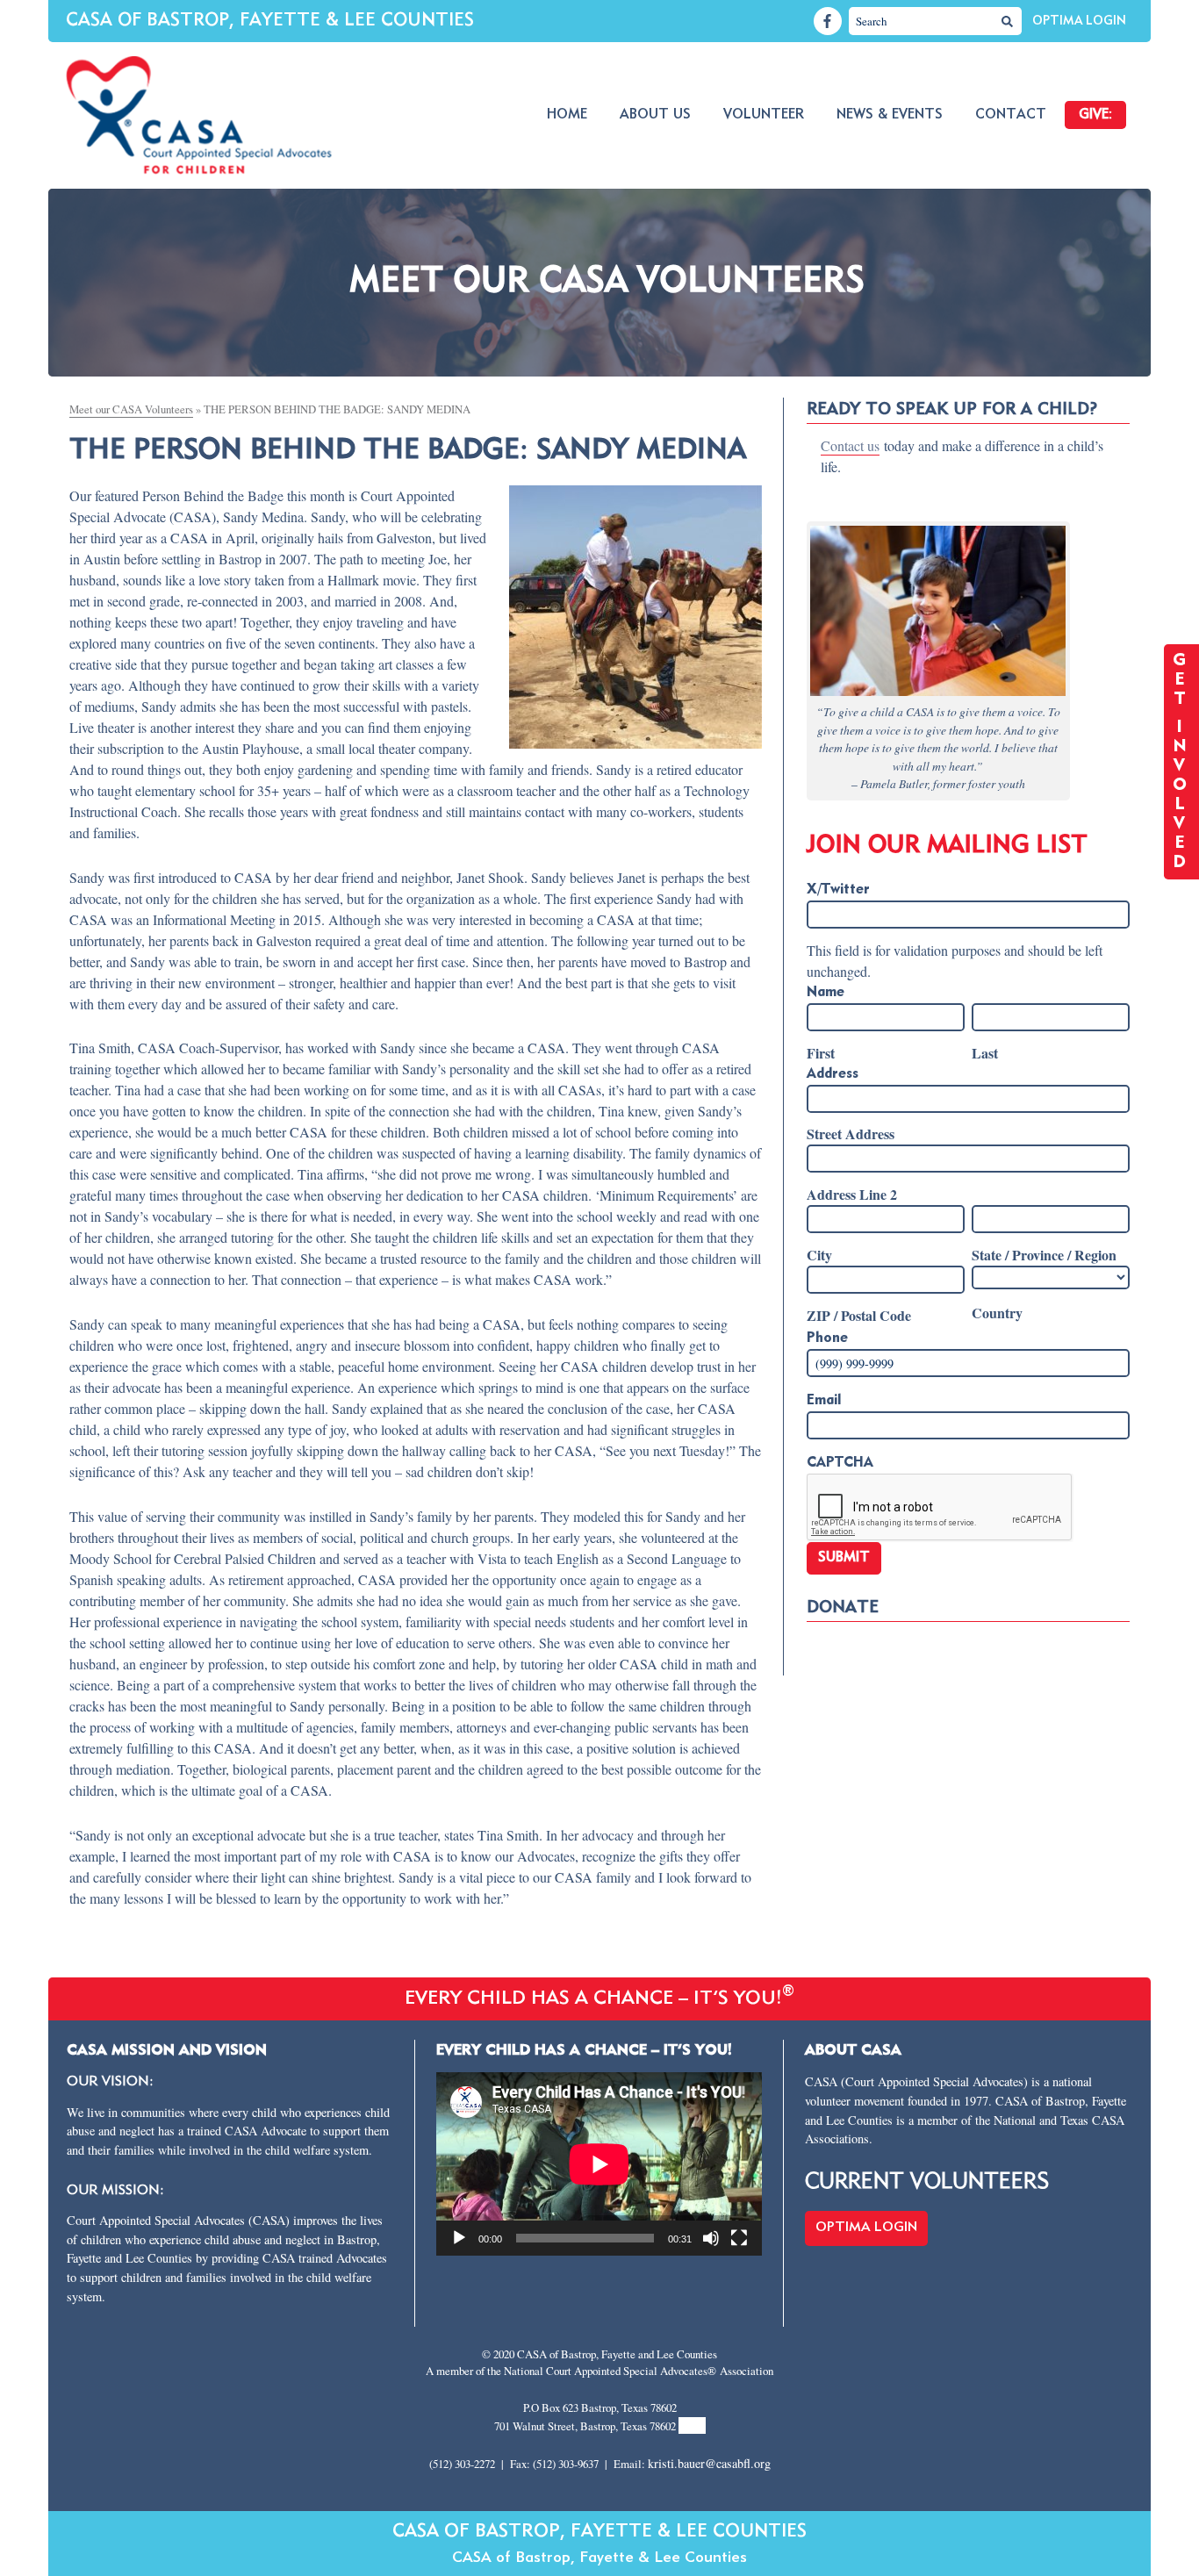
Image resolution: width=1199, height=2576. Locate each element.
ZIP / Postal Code (859, 1315)
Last (985, 1053)
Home (567, 115)
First (821, 1053)
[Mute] (711, 2238)
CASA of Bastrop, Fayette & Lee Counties (270, 21)
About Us (655, 115)
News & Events (890, 115)
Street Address (851, 1134)
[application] (599, 2164)
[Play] (459, 2238)
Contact (1011, 115)
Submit (844, 1558)
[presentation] (940, 1508)
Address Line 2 (852, 1194)
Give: (1095, 115)
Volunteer (764, 115)
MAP (692, 2425)
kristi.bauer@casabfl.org (709, 2463)
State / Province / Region (1044, 1255)
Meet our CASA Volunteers (131, 409)
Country (997, 1313)
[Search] (1008, 21)
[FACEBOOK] (828, 21)
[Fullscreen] (739, 2238)
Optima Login (1079, 21)
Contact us (850, 445)
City (819, 1255)
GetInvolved (1182, 762)
